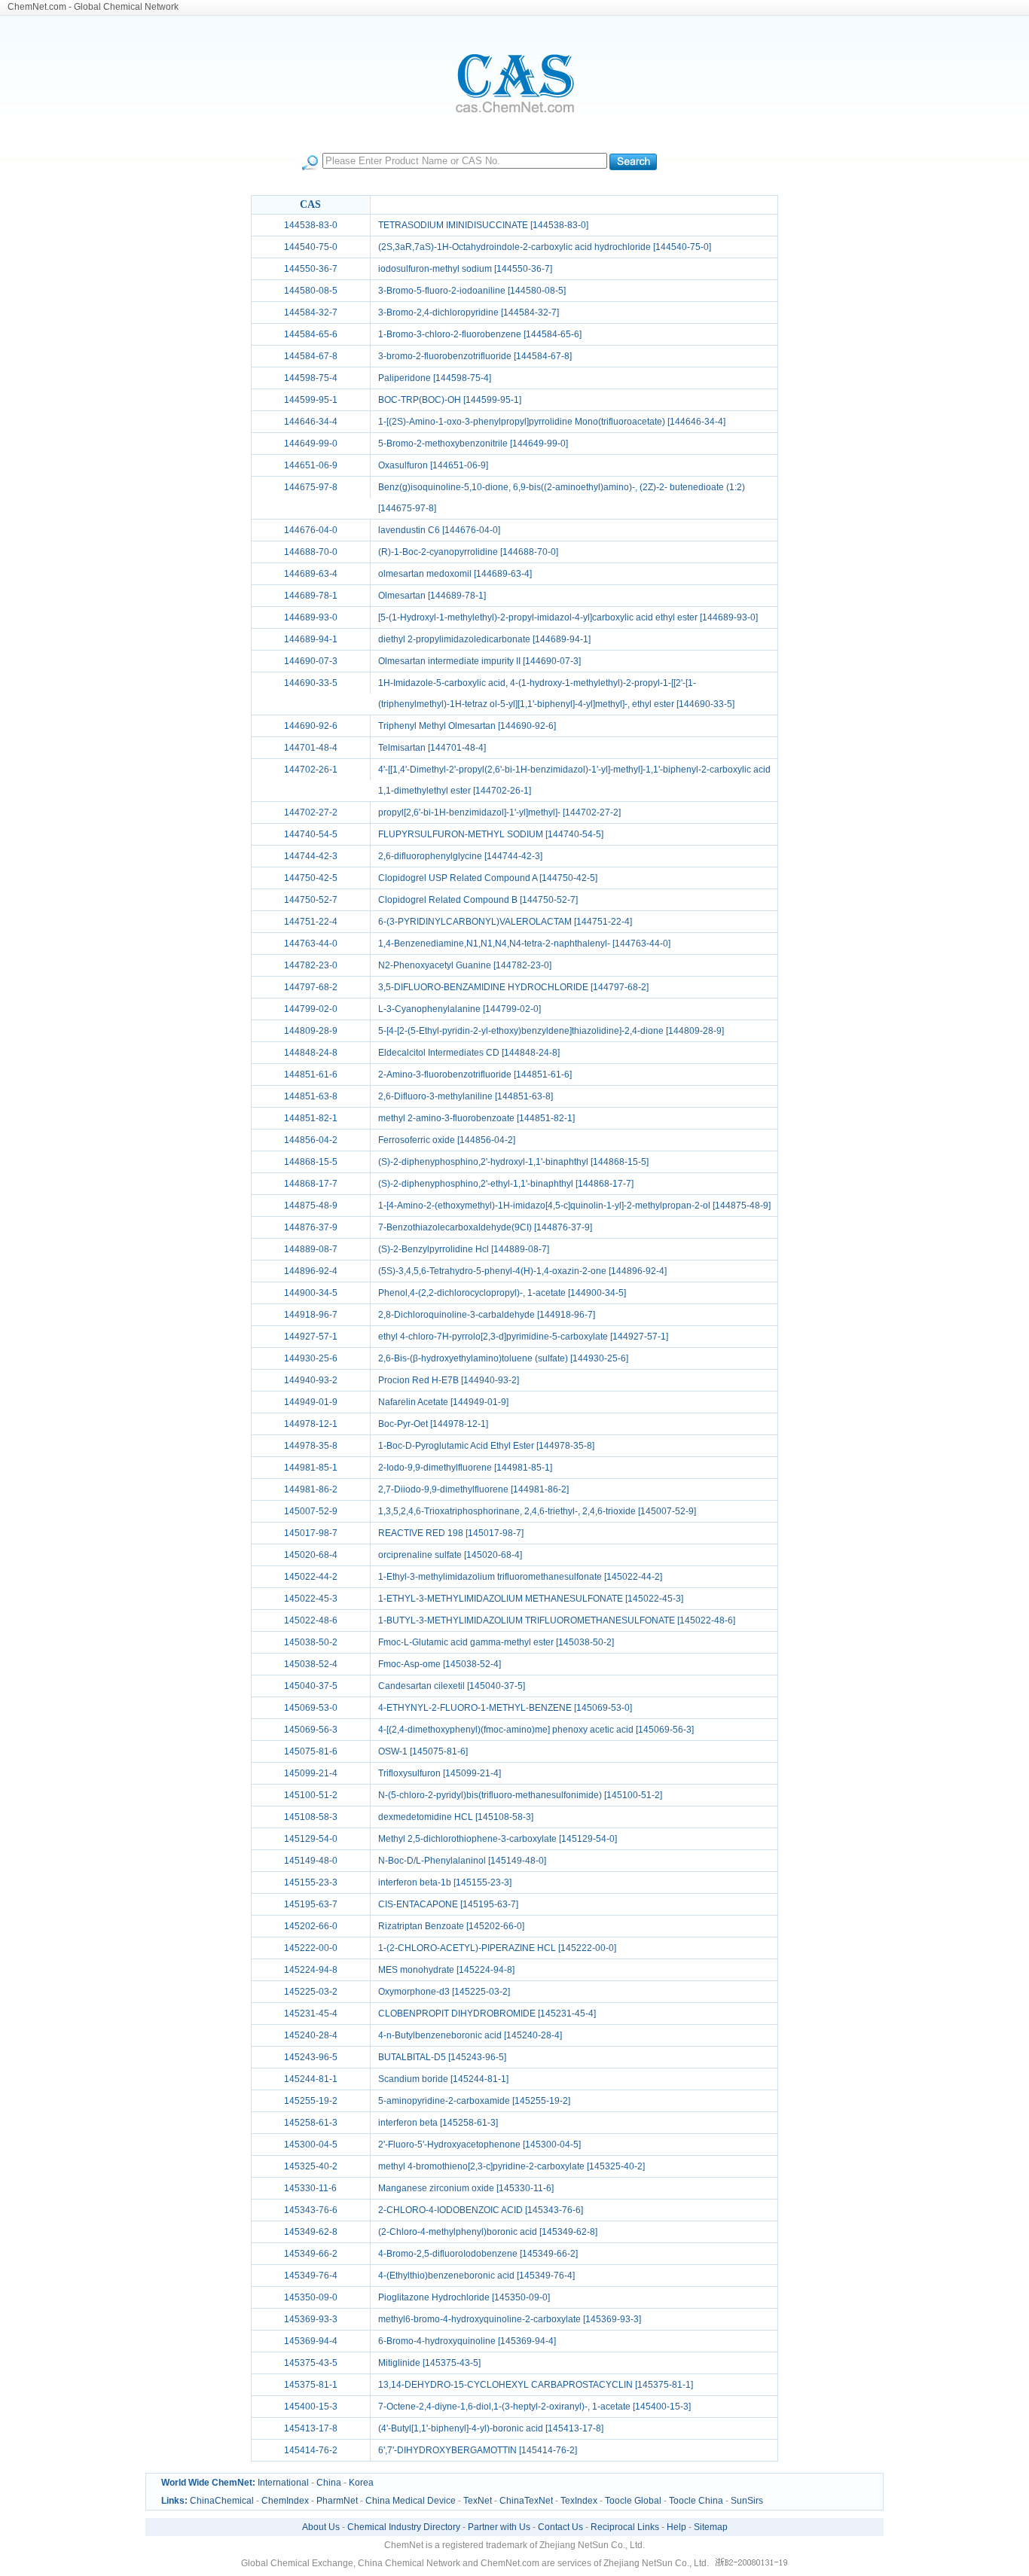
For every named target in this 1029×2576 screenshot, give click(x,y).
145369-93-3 (311, 2319)
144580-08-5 (311, 291)
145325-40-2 (311, 2166)
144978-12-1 (311, 1424)
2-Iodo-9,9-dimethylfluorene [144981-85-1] (465, 1468)
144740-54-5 (311, 834)
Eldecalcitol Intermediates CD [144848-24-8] (469, 1053)
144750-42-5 (311, 878)
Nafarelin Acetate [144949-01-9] (443, 1402)
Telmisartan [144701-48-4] (432, 748)
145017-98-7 (311, 1533)
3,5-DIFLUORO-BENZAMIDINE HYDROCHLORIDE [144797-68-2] (513, 987)
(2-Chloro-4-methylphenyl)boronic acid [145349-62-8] (488, 2232)
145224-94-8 (311, 1970)
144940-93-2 (311, 1380)
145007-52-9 (311, 1511)
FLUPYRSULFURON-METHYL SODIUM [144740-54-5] (491, 834)
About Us (321, 2527)
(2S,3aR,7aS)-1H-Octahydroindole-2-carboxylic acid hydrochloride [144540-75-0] (545, 247)
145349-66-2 (311, 2254)
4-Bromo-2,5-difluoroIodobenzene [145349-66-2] (478, 2254)
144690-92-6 (311, 726)
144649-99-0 (311, 444)
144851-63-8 (311, 1096)
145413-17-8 (311, 2428)
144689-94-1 (311, 639)
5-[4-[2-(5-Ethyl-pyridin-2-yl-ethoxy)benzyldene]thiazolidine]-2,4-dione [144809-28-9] (551, 1031)
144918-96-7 (311, 1315)
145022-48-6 (311, 1620)
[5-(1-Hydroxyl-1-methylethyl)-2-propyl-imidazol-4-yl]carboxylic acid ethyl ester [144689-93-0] (568, 617)
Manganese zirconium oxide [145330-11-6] (466, 2188)
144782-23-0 (311, 965)
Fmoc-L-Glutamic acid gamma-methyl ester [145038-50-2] (496, 1642)
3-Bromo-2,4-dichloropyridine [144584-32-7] (469, 312)
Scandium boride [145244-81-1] (443, 2079)
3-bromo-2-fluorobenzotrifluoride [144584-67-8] (475, 356)
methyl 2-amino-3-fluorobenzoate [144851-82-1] (476, 1118)
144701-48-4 (311, 748)
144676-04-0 (311, 530)
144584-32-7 (311, 312)
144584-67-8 (311, 356)
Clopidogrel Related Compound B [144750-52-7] (478, 900)
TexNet (478, 2501)
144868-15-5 (311, 1162)
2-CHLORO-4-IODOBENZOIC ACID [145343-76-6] (481, 2210)
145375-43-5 (311, 2363)
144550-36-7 (311, 269)
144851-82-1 (311, 1118)
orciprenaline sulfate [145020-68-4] (450, 1555)
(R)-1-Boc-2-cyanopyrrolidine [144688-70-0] (468, 552)
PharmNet (337, 2501)
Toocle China (696, 2501)
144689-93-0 (311, 617)
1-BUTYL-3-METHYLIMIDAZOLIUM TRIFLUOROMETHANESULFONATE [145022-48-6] (557, 1620)
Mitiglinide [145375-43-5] (429, 2363)
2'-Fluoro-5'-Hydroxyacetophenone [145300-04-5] (479, 2145)
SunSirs (747, 2501)
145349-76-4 (311, 2276)
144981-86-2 (311, 1489)
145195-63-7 (311, 1904)
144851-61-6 (311, 1075)
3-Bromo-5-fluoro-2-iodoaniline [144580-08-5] (472, 291)
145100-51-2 (311, 1795)
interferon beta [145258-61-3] (438, 2123)
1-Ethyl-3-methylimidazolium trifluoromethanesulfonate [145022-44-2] (520, 1577)
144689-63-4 (311, 574)
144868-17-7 (311, 1184)
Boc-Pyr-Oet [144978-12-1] (433, 1424)
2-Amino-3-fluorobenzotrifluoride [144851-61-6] (475, 1075)
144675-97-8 (311, 487)
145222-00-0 (311, 1948)
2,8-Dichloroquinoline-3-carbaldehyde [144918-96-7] (487, 1315)
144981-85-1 (311, 1468)
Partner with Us (499, 2527)
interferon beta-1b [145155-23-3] (445, 1882)
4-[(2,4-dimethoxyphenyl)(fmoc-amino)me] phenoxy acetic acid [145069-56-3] (536, 1730)
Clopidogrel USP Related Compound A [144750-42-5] (488, 878)
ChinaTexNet (526, 2501)
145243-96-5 (311, 2057)
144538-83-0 (311, 225)
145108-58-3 (311, 1817)
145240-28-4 (311, 2035)
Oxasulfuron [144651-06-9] (433, 465)
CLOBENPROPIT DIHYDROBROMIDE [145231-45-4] (487, 2014)
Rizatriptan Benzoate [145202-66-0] (451, 1926)
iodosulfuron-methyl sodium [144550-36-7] (465, 269)
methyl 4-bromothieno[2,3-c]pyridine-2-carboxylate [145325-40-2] (511, 2166)
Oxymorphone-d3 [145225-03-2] (444, 1992)
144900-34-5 (311, 1293)
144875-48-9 (311, 1206)
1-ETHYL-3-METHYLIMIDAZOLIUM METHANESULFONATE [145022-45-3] (531, 1599)
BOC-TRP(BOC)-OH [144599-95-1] (450, 400)
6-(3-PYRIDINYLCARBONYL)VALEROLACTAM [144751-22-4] (505, 922)
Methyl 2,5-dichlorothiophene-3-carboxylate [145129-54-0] (498, 1839)
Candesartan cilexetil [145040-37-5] (452, 1686)
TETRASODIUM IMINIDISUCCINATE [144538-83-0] (483, 225)
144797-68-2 (311, 987)
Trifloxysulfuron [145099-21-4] (440, 1773)
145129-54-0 (311, 1839)
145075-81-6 (311, 1751)
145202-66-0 (311, 1926)
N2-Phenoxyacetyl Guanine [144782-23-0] (465, 965)
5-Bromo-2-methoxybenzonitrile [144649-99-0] (473, 444)
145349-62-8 (311, 2232)
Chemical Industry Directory (404, 2527)
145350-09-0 (311, 2297)
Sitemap (711, 2527)
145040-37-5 (311, 1686)
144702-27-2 (311, 812)
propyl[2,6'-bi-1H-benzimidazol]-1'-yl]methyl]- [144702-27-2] (499, 812)
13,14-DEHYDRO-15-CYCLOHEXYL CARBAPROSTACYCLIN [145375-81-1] (536, 2385)
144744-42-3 (311, 856)
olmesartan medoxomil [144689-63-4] (455, 574)
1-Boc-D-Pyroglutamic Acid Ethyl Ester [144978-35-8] (486, 1446)
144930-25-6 (311, 1358)
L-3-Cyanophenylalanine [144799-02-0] (460, 1009)
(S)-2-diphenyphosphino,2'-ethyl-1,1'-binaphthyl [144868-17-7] (506, 1184)
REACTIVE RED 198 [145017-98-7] (451, 1533)
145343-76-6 (311, 2210)
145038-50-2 (311, 1642)
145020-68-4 (311, 1555)
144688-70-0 (311, 552)
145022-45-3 (311, 1599)
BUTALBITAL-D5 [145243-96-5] (442, 2057)
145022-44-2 (311, 1577)
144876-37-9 (311, 1227)
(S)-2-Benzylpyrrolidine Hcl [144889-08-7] (464, 1249)
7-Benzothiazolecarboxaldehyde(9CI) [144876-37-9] (485, 1227)
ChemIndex (285, 2501)
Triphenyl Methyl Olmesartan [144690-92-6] (467, 726)
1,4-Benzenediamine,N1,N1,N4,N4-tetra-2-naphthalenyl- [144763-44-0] (524, 944)
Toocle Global (633, 2501)
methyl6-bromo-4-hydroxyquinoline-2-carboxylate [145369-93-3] (510, 2319)
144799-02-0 (311, 1009)
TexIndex (579, 2501)
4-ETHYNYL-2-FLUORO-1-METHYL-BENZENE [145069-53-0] (505, 1708)
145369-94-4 (311, 2341)
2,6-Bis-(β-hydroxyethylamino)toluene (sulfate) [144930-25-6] (503, 1358)
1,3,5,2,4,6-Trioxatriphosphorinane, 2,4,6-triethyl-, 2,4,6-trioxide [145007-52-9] (537, 1511)
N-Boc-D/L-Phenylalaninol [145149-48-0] (462, 1861)
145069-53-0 (311, 1708)
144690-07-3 (311, 661)
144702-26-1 (311, 770)
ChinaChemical (222, 2501)
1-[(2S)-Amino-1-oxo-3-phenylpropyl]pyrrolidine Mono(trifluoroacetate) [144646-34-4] (552, 422)
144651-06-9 (311, 465)
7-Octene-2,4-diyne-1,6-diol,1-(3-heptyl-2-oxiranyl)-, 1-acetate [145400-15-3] (534, 2407)
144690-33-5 (311, 683)
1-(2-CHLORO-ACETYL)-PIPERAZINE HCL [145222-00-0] (497, 1948)
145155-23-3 (311, 1882)
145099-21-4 (311, 1773)
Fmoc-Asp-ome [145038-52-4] (440, 1664)
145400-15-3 (311, 2407)
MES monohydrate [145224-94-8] (446, 1970)
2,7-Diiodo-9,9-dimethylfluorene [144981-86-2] (473, 1489)
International (283, 2483)
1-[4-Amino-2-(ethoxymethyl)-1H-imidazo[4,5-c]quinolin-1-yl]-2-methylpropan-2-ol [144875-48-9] (574, 1206)
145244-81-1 (311, 2079)
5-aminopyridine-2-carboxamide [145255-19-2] (474, 2101)
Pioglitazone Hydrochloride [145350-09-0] (464, 2297)
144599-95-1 (311, 400)
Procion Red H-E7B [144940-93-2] (449, 1380)
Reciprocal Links (625, 2527)
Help (676, 2527)
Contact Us (560, 2527)
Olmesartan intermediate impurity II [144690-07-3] (479, 661)
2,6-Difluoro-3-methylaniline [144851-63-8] (466, 1096)
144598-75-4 (311, 378)
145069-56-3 (311, 1730)
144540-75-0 (311, 247)
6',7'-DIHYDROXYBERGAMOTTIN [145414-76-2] (478, 2450)
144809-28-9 (311, 1031)
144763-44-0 (311, 944)
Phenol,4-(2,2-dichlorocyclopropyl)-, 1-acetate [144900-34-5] (502, 1293)
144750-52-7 (311, 900)
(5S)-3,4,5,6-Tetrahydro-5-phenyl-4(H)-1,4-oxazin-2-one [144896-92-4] (522, 1271)
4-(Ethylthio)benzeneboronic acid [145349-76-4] (476, 2276)
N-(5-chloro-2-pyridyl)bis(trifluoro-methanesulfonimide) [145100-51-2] (520, 1795)
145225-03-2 (311, 1992)
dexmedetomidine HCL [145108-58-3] (456, 1817)
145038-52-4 (311, 1664)
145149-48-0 (311, 1861)
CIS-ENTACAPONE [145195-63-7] (448, 1904)
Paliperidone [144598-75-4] (435, 378)
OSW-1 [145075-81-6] (423, 1751)
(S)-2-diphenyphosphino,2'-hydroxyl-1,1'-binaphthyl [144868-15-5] (513, 1162)
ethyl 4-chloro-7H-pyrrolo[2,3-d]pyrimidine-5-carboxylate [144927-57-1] (523, 1337)
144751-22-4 (311, 922)
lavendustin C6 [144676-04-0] (439, 530)
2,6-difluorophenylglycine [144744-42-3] (460, 856)
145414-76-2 (311, 2450)
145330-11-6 (310, 2188)
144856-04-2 (311, 1140)
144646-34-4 (311, 422)
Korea (361, 2483)
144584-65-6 (311, 334)
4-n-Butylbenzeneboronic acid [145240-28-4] (470, 2035)
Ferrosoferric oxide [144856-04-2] (447, 1140)
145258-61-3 (311, 2123)
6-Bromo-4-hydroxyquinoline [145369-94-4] (467, 2341)
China (329, 2483)
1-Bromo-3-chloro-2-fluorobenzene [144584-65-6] (480, 334)
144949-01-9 (311, 1402)
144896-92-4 (311, 1271)
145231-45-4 (311, 2014)
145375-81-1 (311, 2385)
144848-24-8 (311, 1053)
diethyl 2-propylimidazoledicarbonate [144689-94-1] (484, 639)
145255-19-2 (311, 2101)
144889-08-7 (311, 1249)
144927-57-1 (311, 1337)
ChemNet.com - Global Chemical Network (93, 7)
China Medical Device (411, 2501)
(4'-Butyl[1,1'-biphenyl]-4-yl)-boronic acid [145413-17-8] (491, 2428)
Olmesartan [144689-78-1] (432, 596)
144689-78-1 (311, 596)
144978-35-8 (311, 1446)
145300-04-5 (311, 2145)
